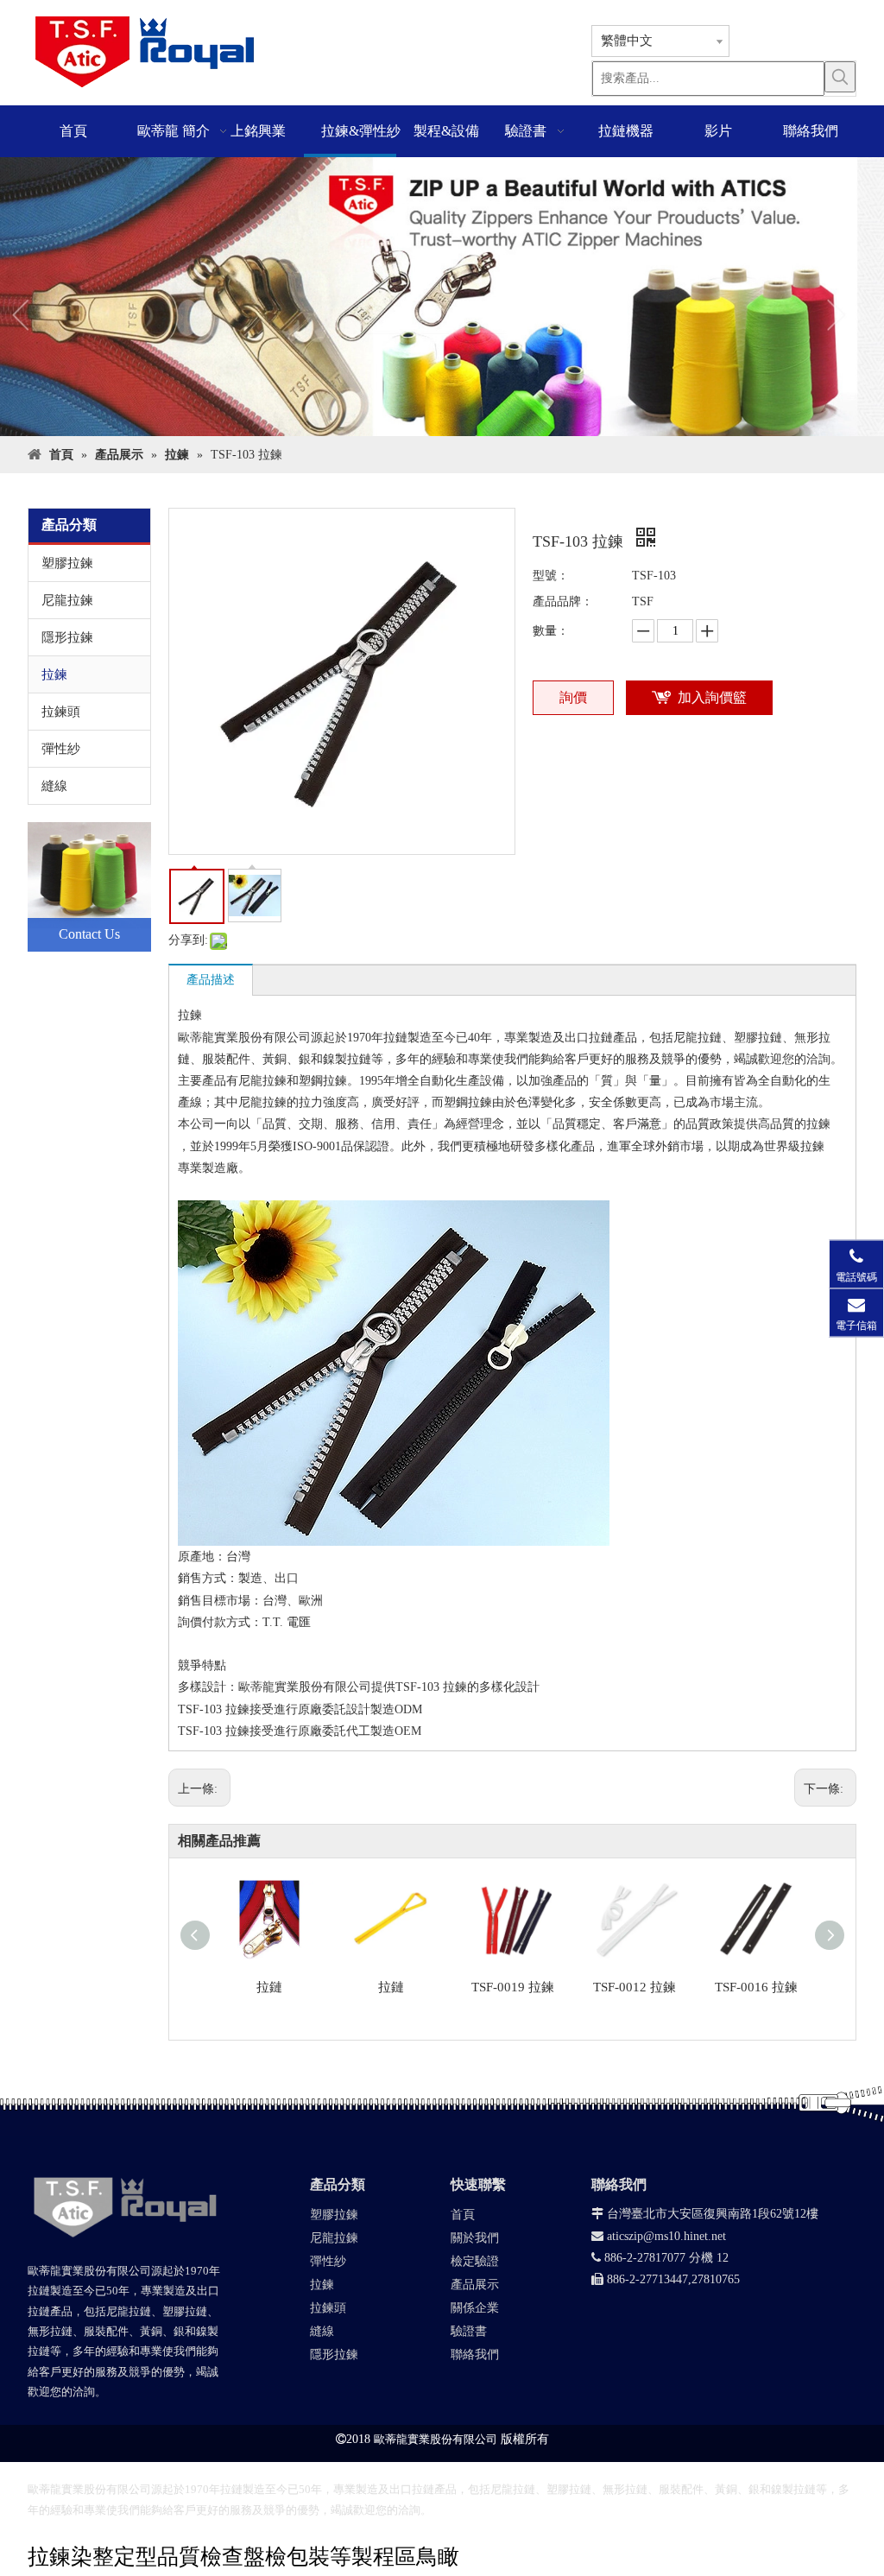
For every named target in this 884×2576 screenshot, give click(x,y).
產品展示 (475, 2285)
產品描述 (211, 980)
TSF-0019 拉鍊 (513, 1987)
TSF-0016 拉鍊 (756, 1987)
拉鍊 (54, 674)
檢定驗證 (475, 2261)
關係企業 (475, 2308)
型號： (551, 576)
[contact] (89, 887)
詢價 (573, 697)
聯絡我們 (475, 2354)
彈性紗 (61, 749)
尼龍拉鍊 (67, 600)
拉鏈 (269, 1987)
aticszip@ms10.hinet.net (659, 2236)
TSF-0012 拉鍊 (635, 1987)
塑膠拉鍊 (67, 563)
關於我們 (475, 2238)
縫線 (54, 786)
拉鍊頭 (61, 712)
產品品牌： (563, 601)
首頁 (463, 2215)
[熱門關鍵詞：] (840, 77)
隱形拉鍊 (67, 637)
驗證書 (469, 2331)
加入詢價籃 (712, 697)
